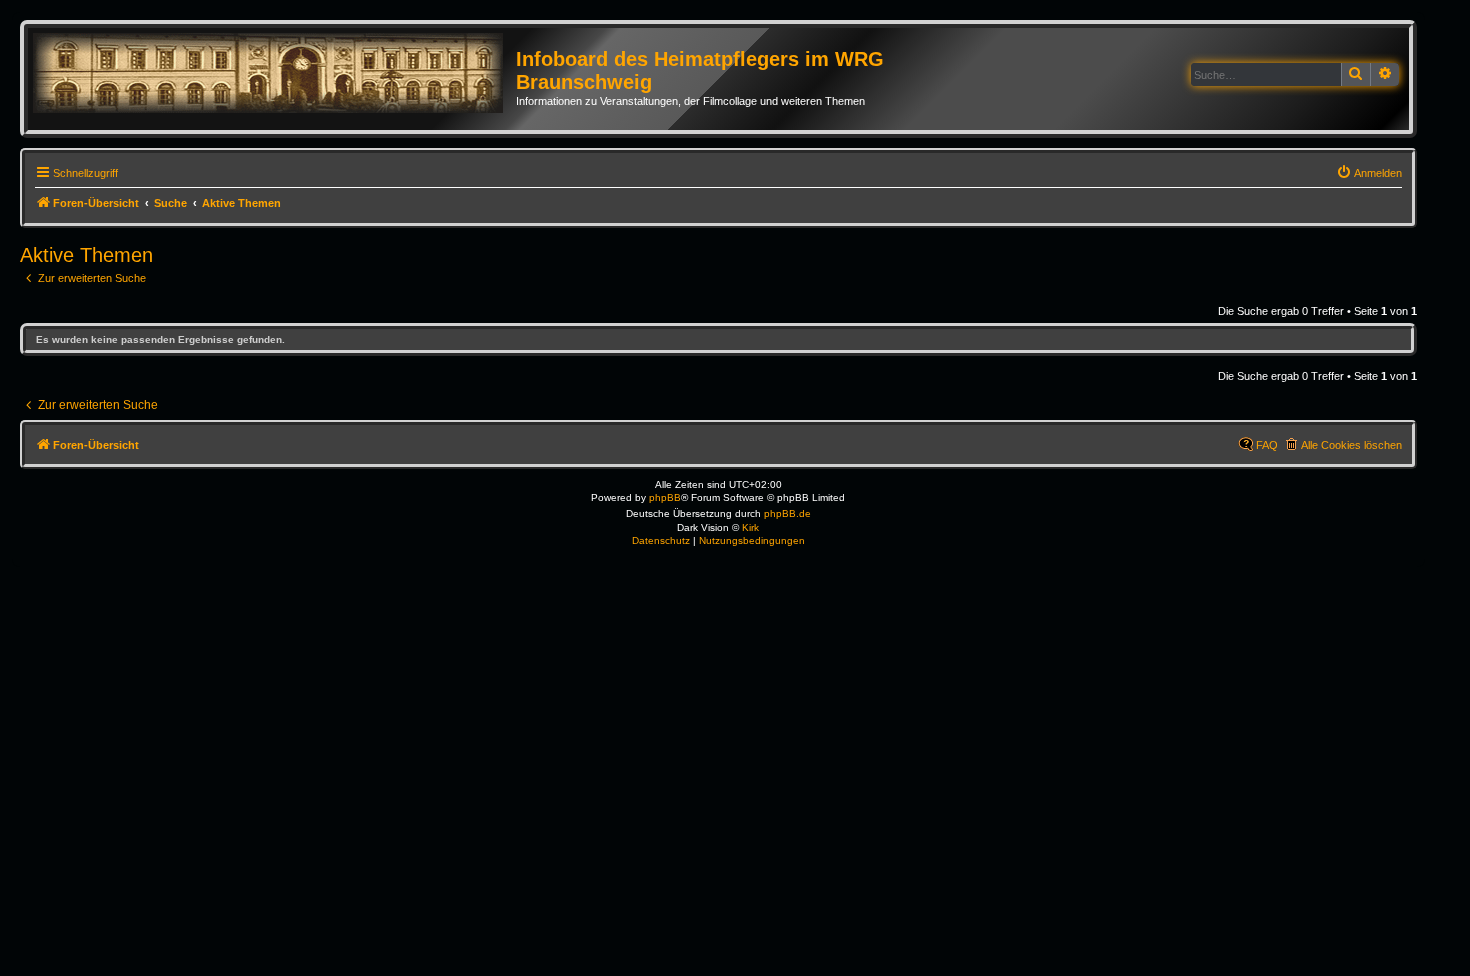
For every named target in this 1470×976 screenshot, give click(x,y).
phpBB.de (787, 513)
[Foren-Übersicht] (274, 74)
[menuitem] (1369, 173)
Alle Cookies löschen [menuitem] (1351, 445)
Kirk (750, 527)
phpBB (665, 497)
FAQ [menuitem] (1267, 445)
